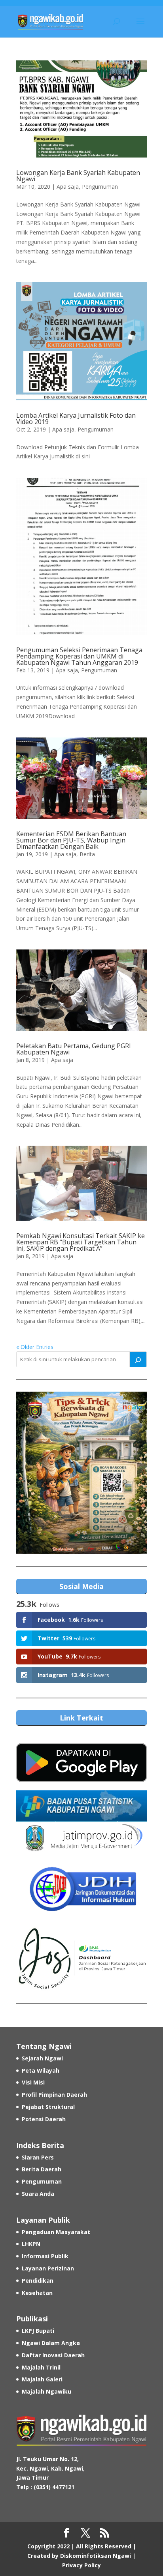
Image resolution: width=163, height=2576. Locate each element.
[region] (81, 1473)
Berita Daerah (42, 2169)
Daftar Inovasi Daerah (53, 2355)
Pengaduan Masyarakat (56, 2232)
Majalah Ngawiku (46, 2391)
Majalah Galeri (42, 2379)
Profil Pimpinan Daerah (54, 2095)
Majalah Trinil (41, 2367)
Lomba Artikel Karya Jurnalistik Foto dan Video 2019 (76, 418)
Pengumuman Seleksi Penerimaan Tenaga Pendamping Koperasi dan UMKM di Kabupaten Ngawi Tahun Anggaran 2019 (79, 656)
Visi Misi (33, 2082)
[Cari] (138, 1359)
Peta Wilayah (41, 2070)
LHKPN (31, 2244)
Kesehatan (37, 2293)
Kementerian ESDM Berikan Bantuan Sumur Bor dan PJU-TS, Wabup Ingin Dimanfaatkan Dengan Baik (71, 840)
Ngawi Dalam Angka (51, 2343)
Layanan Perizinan (48, 2268)
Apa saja (68, 187)
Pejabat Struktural (48, 2107)
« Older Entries (35, 1347)
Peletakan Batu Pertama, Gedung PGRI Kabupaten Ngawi (74, 1049)
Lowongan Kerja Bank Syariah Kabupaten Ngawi (78, 176)
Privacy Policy (81, 2565)
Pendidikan (38, 2281)
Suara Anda (38, 2194)
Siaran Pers (38, 2157)
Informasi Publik (45, 2256)
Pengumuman (100, 187)
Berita (87, 854)
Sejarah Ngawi (42, 2058)
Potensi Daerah (44, 2119)
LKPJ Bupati (38, 2331)
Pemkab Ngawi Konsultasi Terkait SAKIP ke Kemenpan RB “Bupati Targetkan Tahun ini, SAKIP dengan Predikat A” (81, 1242)
